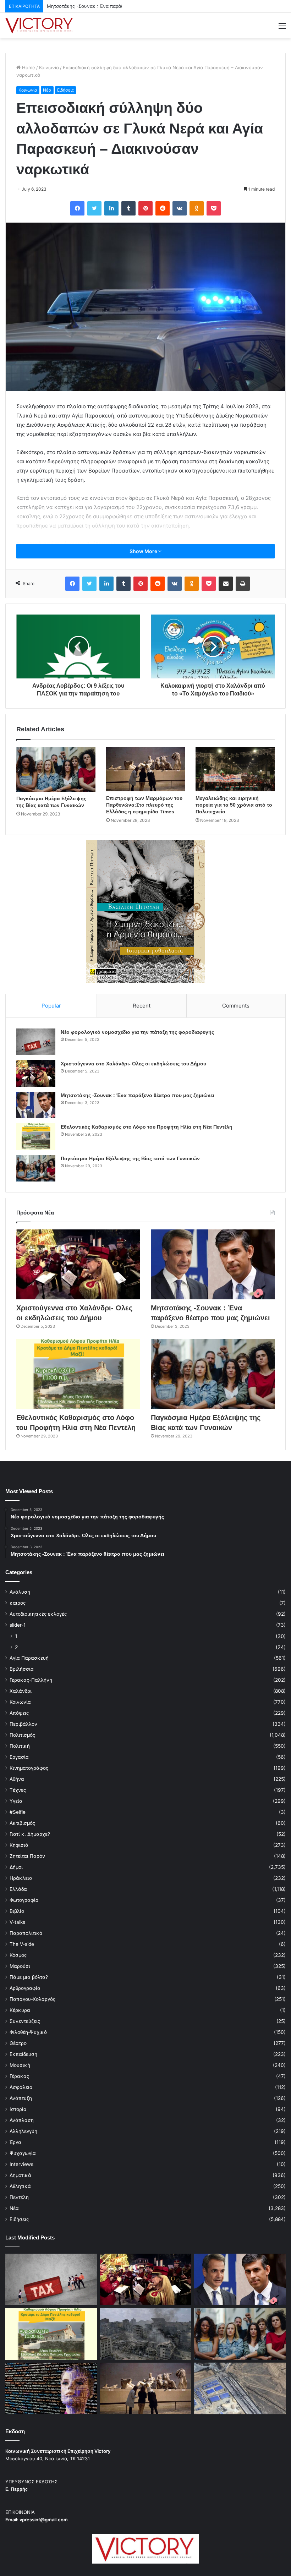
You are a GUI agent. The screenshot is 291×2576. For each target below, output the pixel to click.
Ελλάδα (18, 1889)
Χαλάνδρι (21, 1691)
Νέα (47, 90)
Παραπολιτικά (26, 1933)
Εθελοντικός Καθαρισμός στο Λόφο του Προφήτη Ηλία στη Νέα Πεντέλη (147, 1127)
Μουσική (20, 2065)
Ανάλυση (20, 1592)
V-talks (17, 1922)
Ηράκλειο (21, 1878)
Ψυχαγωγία (23, 2153)
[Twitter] (94, 208)
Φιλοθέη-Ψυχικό (28, 2032)
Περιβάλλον (23, 1724)
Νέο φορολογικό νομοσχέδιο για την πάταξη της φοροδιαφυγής (137, 1032)
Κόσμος (18, 1955)
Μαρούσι (20, 1966)
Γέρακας (19, 2076)
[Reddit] (163, 208)
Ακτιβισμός (22, 1823)
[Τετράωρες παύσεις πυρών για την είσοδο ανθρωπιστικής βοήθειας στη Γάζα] (240, 2389)
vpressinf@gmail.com (44, 2520)
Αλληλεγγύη (23, 2131)
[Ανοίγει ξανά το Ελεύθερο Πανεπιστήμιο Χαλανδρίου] (51, 2389)
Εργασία (19, 1757)
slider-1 (18, 1625)
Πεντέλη (19, 2197)
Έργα (15, 2142)
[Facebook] (77, 208)
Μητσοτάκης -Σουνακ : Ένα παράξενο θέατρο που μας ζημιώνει (118, 6)
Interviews (21, 2164)
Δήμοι (16, 1867)
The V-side (22, 1944)
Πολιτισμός (22, 1735)
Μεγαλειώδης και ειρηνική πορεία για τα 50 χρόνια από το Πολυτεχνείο (234, 805)
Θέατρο (18, 2043)
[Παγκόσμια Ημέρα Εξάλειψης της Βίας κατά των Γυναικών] (56, 769)
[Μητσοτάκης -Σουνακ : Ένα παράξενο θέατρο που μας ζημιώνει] (36, 1105)
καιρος (18, 1603)
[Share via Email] (226, 584)
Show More (144, 551)
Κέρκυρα (20, 2010)
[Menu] (282, 28)
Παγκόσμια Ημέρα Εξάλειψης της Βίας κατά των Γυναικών (130, 1158)
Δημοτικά (20, 2175)
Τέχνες (18, 1790)
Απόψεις (19, 1713)
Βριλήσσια (22, 1669)
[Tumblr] (128, 208)
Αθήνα (17, 1779)
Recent (142, 1006)
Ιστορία (18, 2109)
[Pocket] (214, 208)
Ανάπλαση (22, 2120)
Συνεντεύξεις (25, 2021)
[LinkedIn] (111, 208)
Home (28, 67)
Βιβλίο (17, 1911)
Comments (236, 1006)
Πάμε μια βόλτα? (29, 1977)
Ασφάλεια (21, 2087)
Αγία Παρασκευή (29, 1658)
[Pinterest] (145, 208)
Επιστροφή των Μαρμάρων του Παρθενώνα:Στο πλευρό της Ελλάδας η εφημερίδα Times (144, 805)
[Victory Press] (39, 26)
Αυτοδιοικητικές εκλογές (38, 1614)
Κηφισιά (19, 1845)
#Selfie (18, 1812)
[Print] (243, 584)
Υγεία (16, 1801)
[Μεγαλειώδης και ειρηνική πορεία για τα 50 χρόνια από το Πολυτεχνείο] (235, 769)
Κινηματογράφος (29, 1768)
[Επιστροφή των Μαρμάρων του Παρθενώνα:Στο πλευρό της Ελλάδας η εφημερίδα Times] (146, 769)
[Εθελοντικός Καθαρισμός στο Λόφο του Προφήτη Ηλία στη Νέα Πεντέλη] (36, 1137)
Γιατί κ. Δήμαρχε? (30, 1834)
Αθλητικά (20, 2186)
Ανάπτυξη (21, 2098)
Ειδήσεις (65, 90)
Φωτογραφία (24, 1900)
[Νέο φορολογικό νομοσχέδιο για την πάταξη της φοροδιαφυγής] (36, 1042)
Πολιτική (20, 1746)
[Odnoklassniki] (197, 208)
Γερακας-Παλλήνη (31, 1680)
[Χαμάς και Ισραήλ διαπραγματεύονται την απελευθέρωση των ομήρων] (145, 2334)
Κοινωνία (49, 67)
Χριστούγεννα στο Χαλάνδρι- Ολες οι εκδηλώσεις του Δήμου (133, 1064)
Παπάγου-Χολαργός (32, 1999)
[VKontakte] (180, 208)
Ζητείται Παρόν (27, 1856)
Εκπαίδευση (23, 2054)
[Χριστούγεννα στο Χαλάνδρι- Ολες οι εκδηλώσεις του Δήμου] (36, 1073)
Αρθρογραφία (25, 1988)
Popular (51, 1006)
